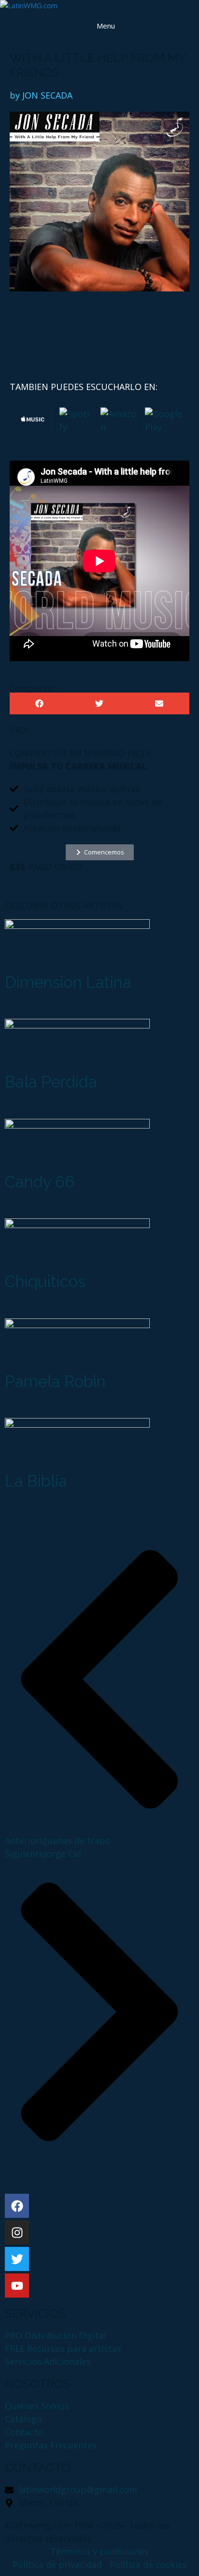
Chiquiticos (45, 1281)
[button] (40, 703)
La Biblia (36, 1481)
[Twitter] (17, 2259)
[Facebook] (17, 2206)
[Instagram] (17, 2232)
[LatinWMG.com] (29, 6)
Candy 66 (40, 1182)
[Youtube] (17, 2286)
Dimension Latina (68, 982)
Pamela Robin (55, 1382)
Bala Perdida (51, 1082)
